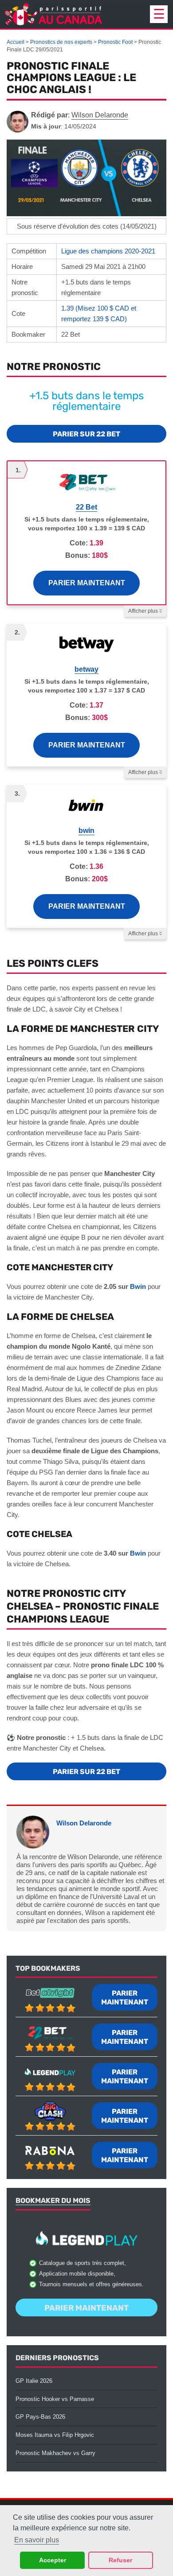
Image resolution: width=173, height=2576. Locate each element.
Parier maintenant (87, 583)
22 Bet (86, 507)
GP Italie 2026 (34, 2381)
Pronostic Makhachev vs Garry (55, 2453)
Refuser (120, 2560)
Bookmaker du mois (53, 2200)
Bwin (138, 1286)
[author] (18, 122)
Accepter (53, 2560)
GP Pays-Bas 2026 (40, 2417)
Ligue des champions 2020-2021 (108, 251)
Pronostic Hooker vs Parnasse (55, 2399)
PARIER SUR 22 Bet (86, 434)
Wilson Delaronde (84, 1823)
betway (86, 669)
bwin (86, 831)
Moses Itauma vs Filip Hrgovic (55, 2435)
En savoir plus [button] (37, 2540)
